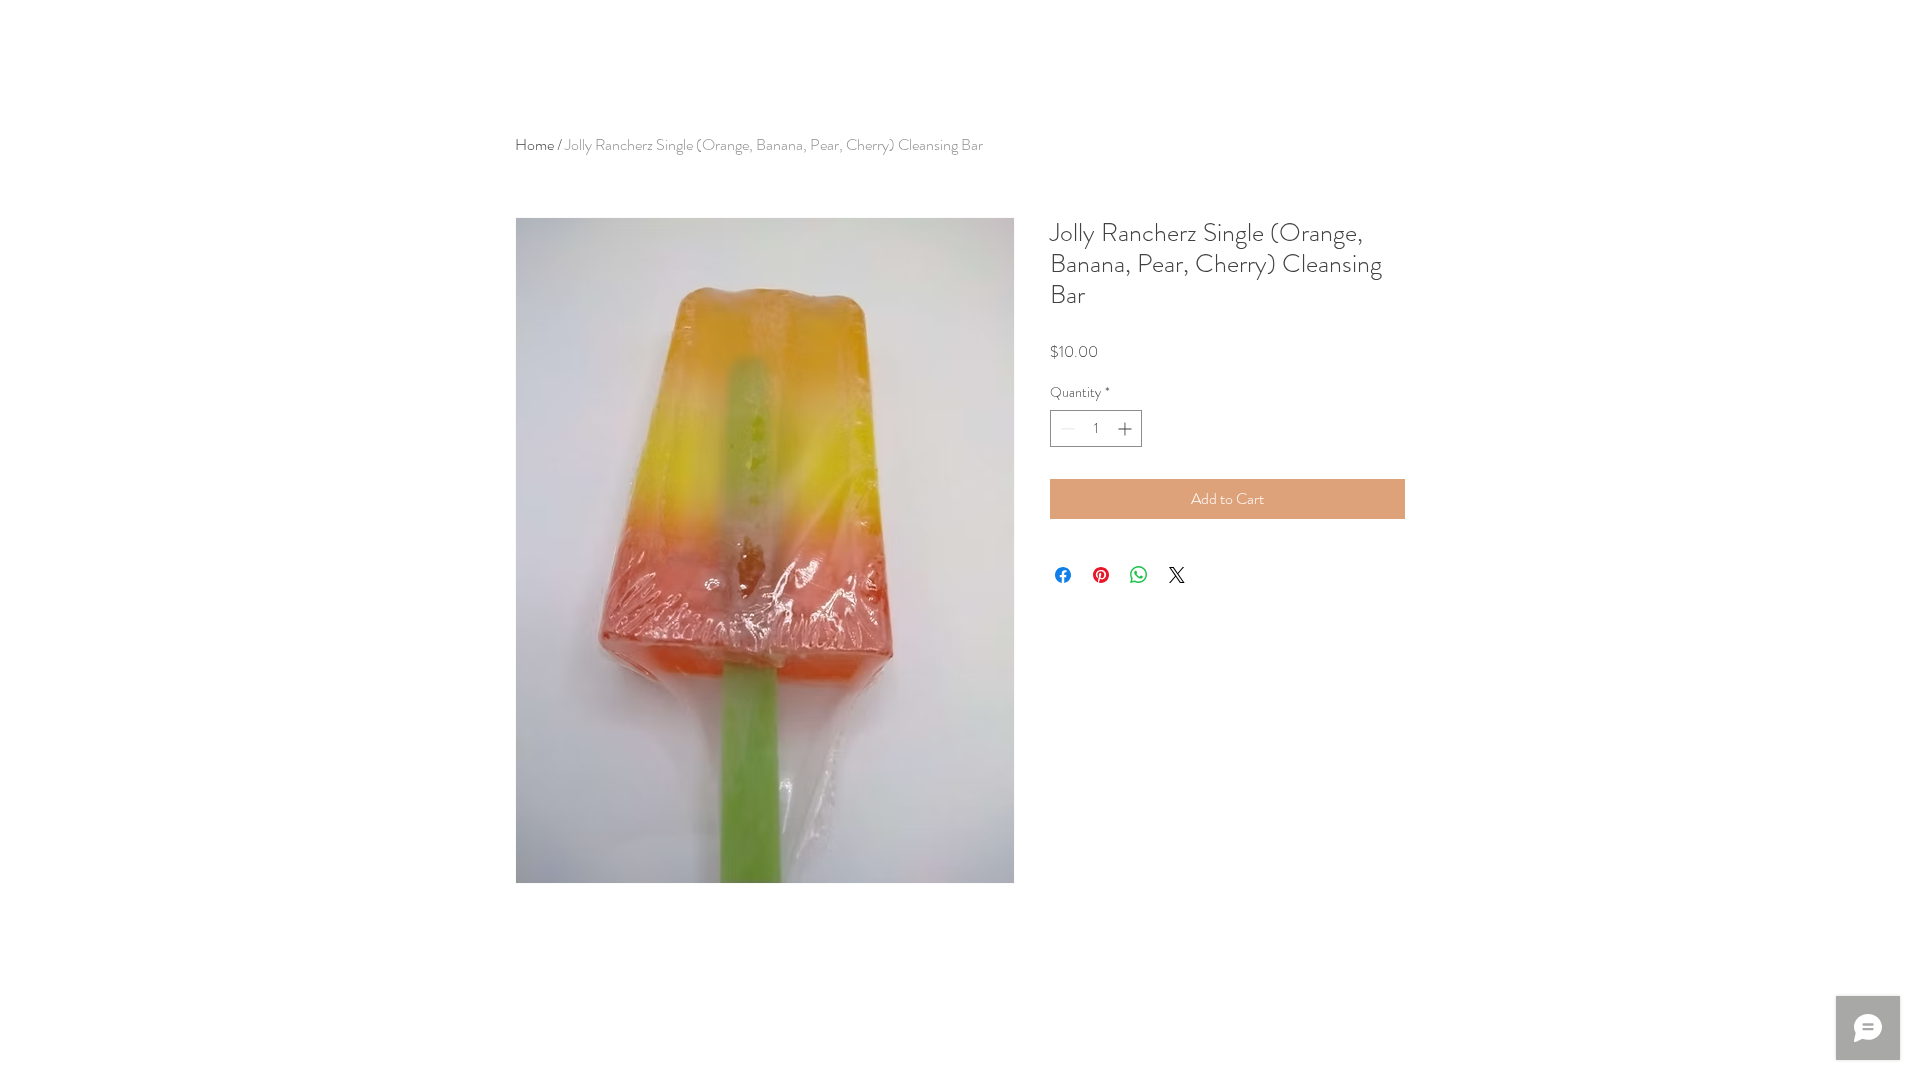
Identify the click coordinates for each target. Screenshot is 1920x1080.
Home (534, 144)
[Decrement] (1065, 428)
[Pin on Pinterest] (1101, 575)
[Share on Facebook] (1063, 575)
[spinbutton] (1096, 428)
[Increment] (1126, 428)
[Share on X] (1177, 575)
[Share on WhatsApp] (1139, 575)
